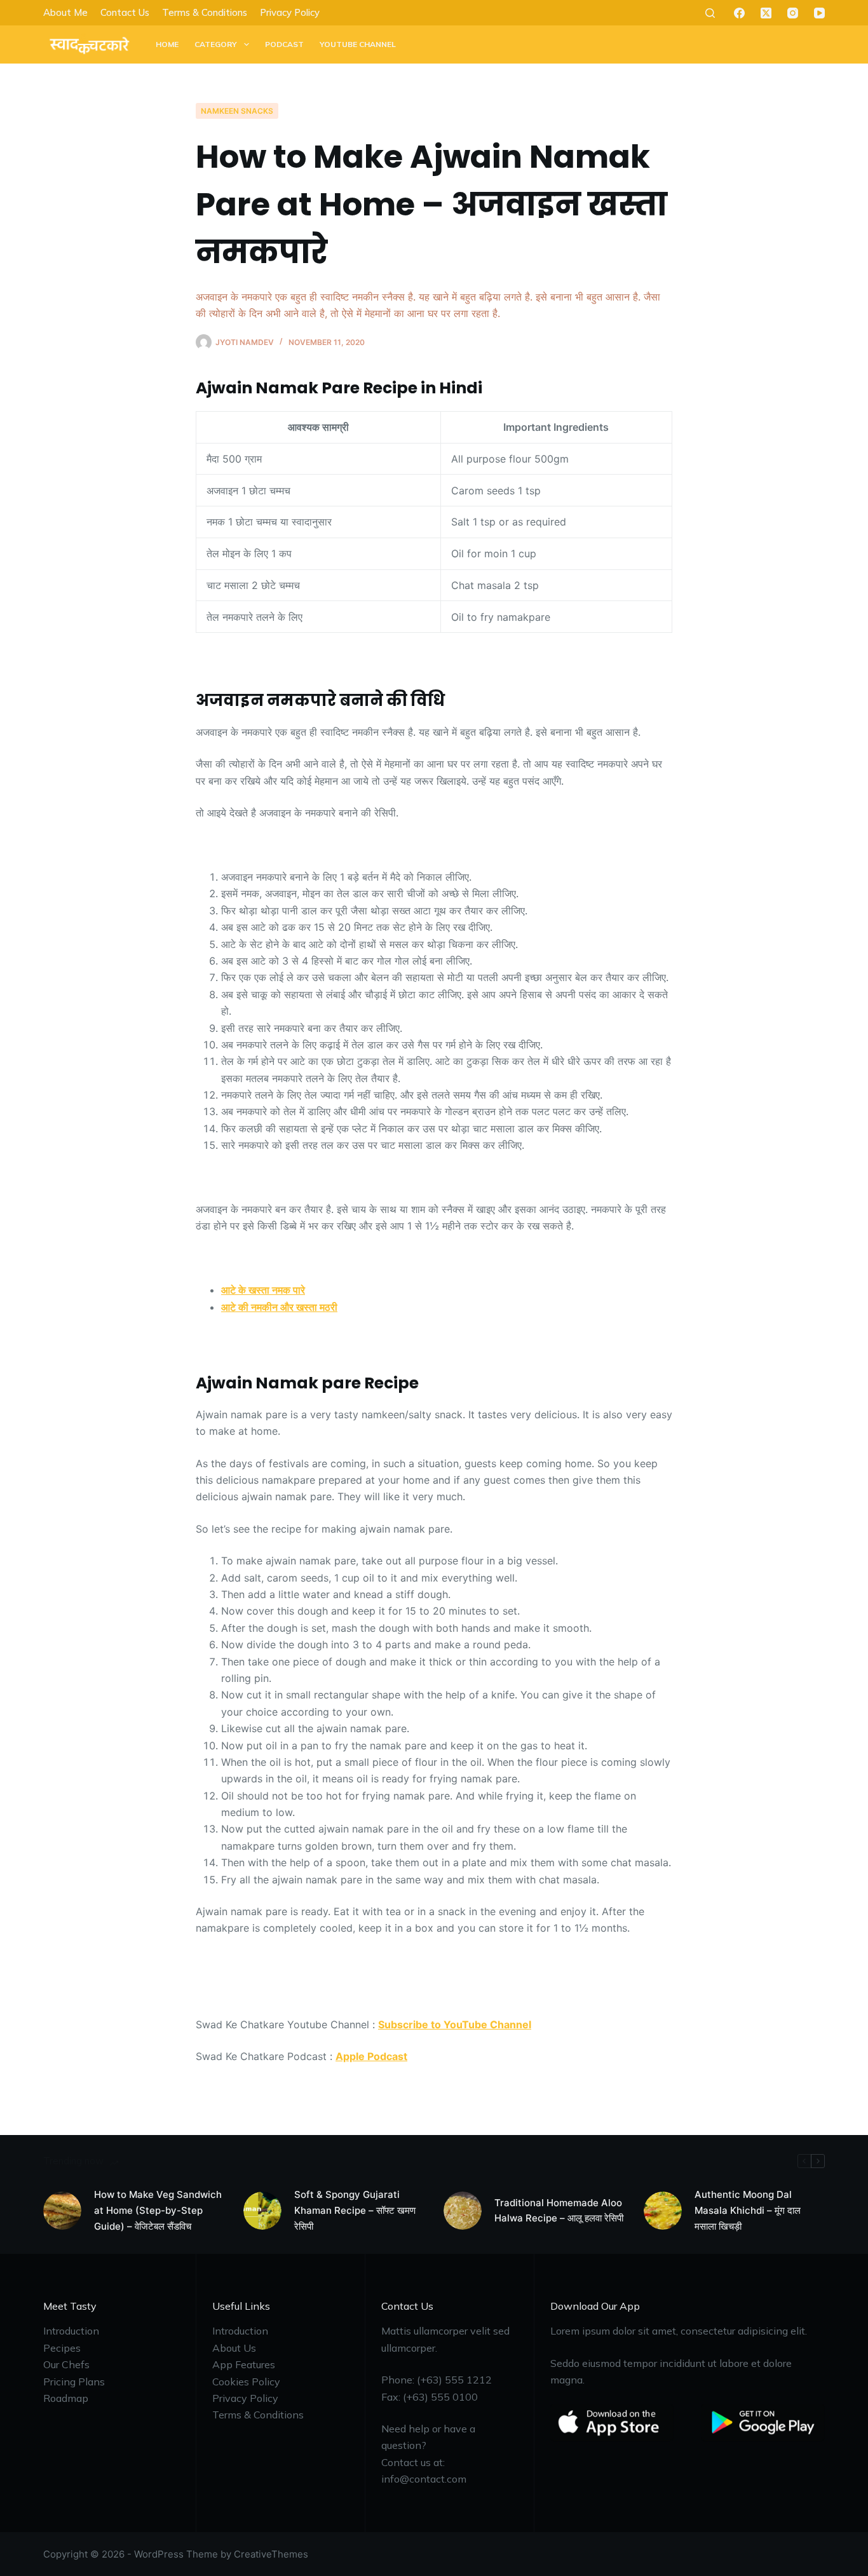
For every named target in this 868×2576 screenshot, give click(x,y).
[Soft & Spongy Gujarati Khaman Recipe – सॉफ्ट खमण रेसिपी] (262, 2211)
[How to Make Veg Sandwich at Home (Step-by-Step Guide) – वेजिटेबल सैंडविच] (62, 2211)
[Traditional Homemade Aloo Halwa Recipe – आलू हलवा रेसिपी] (463, 2211)
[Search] (710, 13)
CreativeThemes (271, 2554)
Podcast (284, 44)
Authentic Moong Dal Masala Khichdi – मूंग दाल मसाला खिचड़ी (748, 2210)
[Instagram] (793, 13)
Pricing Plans (74, 2382)
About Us (234, 2348)
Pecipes (62, 2348)
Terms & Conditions (205, 12)
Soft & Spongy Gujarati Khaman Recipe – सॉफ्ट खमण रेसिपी (355, 2210)
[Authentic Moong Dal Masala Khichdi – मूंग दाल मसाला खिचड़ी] (663, 2211)
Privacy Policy (290, 12)
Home (167, 44)
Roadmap (66, 2398)
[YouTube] (819, 13)
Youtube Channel (358, 44)
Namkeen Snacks (237, 111)
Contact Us (125, 12)
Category (216, 44)
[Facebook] (739, 13)
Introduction (71, 2331)
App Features (244, 2364)
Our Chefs (66, 2364)
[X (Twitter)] (766, 13)
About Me (65, 12)
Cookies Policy (246, 2382)
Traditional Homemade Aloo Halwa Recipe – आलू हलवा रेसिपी (559, 2211)
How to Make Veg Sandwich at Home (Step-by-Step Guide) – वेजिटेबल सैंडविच (158, 2210)
